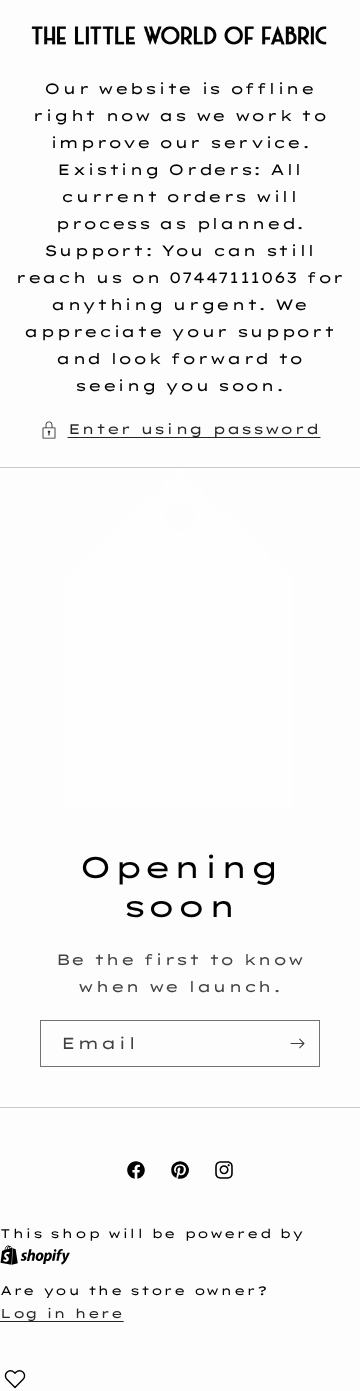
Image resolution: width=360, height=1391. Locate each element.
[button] (180, 429)
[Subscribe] (297, 1043)
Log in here (62, 1313)
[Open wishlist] (15, 1379)
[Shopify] (35, 1256)
